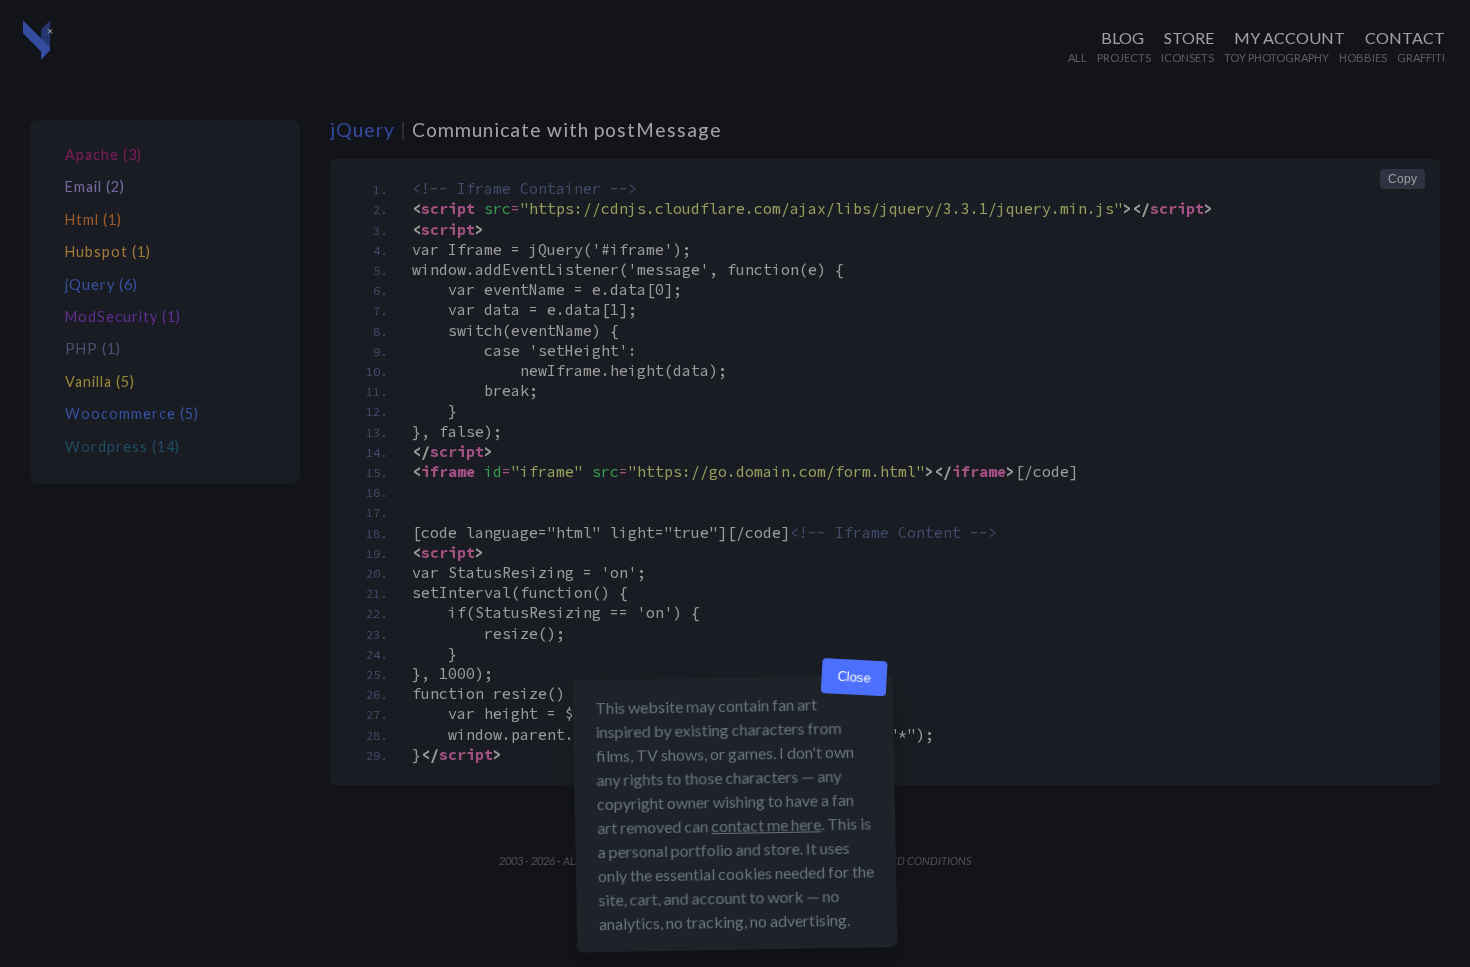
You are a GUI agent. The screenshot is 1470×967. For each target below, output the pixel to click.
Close (854, 677)
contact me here (766, 824)
